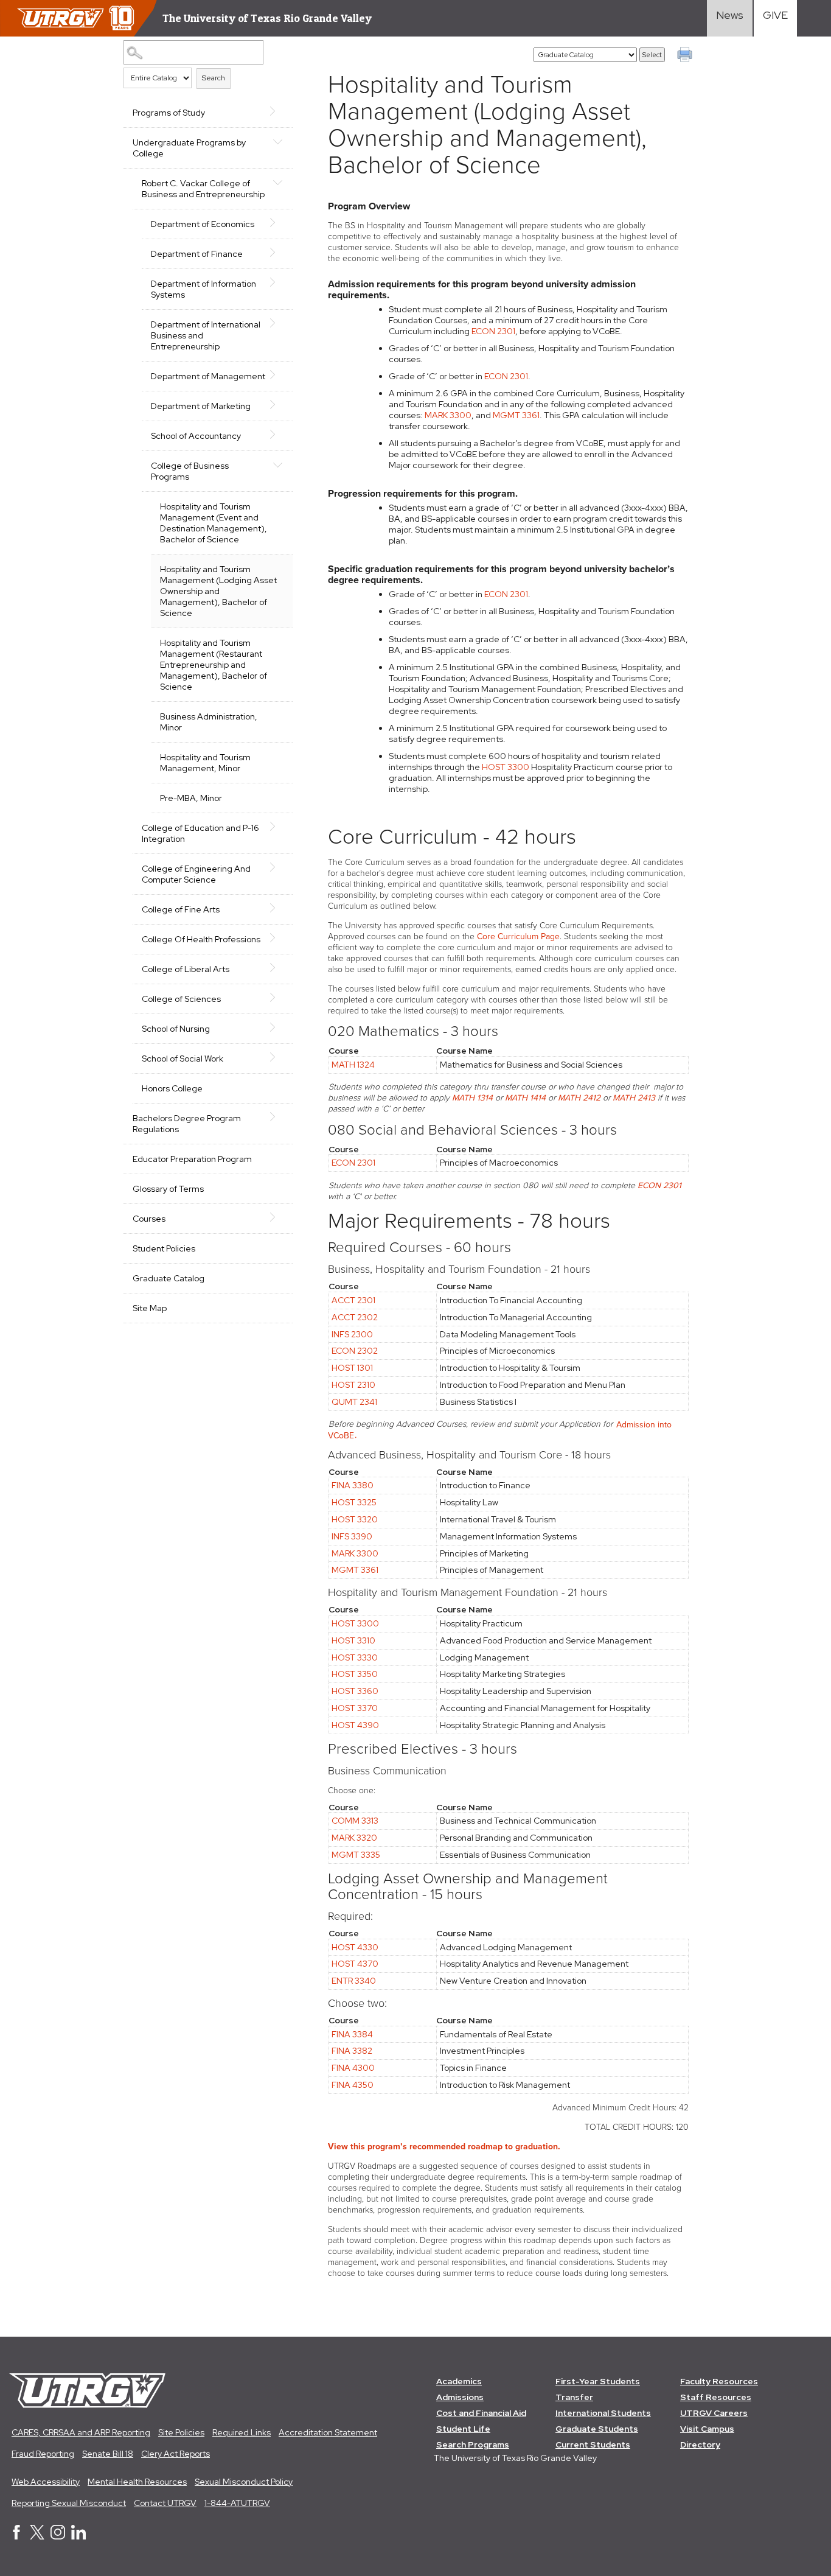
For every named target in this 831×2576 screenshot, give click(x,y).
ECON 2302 (355, 1351)
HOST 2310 (353, 1385)
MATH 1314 (472, 1098)
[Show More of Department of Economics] (277, 223)
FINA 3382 (352, 2051)
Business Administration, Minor (209, 722)
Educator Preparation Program (192, 1159)
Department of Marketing (201, 406)
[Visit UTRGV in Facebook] (16, 2536)
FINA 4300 (353, 2068)
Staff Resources (716, 2397)
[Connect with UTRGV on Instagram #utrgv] (58, 2536)
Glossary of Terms (168, 1189)
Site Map (150, 1308)
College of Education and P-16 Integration (200, 833)
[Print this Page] (686, 56)
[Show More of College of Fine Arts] (277, 908)
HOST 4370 (355, 1964)
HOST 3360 (355, 1691)
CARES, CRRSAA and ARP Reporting (81, 2432)
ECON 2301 (493, 331)
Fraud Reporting (43, 2454)
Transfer (574, 2397)
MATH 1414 (525, 1098)
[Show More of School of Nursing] (277, 1027)
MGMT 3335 (356, 1855)
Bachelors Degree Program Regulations (187, 1124)
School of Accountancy (196, 436)
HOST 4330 (355, 1947)
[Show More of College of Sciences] (277, 998)
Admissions (460, 2397)
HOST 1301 (352, 1368)
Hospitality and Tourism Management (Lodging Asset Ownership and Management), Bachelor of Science (218, 591)
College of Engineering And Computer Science (196, 874)
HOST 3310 (353, 1640)
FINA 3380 (353, 1485)
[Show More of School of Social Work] (277, 1057)
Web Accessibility (46, 2482)
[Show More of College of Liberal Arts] (277, 968)
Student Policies (164, 1248)
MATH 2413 (634, 1098)
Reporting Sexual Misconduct (69, 2503)
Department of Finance (197, 254)
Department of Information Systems (203, 289)
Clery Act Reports (176, 2454)
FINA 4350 (353, 2085)
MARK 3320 (354, 1838)
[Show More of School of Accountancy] (277, 435)
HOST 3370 (355, 1708)
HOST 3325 (354, 1502)
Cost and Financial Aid (481, 2413)
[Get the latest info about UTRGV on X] (37, 2536)
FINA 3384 (352, 2034)
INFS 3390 (352, 1536)
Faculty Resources (719, 2381)
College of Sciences (181, 999)
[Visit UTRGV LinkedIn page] (78, 2536)
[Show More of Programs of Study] (277, 111)
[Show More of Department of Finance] (277, 253)
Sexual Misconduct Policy (244, 2482)
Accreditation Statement (328, 2432)
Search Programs (473, 2445)
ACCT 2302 (355, 1317)
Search (214, 78)
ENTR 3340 (354, 1981)
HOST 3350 (355, 1674)
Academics (459, 2381)
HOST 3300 (506, 767)
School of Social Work (183, 1059)
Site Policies (181, 2432)
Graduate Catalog (169, 1278)
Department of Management (208, 376)
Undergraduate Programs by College (189, 148)
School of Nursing (176, 1029)
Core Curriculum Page (518, 936)
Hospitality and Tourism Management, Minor (205, 763)
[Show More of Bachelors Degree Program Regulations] (277, 1117)
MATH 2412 (579, 1098)
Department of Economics (203, 224)
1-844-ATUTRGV (237, 2503)
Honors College (172, 1088)
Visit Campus (707, 2429)
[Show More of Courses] (277, 1217)
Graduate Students (597, 2429)
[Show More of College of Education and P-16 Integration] (277, 827)
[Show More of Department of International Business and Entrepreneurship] (277, 323)
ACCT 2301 (353, 1300)
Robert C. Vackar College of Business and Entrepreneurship (203, 189)
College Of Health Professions (201, 939)
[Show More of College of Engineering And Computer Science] (277, 867)
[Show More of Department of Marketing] (277, 405)
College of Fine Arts (181, 909)
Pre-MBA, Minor (191, 798)
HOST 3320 (355, 1519)
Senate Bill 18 (108, 2454)
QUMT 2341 (354, 1402)
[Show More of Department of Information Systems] (277, 282)
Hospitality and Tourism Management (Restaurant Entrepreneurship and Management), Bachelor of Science (214, 665)
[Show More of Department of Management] (277, 375)
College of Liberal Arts (186, 969)
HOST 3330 (355, 1657)
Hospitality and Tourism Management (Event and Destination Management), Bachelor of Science (214, 523)
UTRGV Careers (714, 2413)
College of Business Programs (190, 471)
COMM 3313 (355, 1821)
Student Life (463, 2429)
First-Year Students (598, 2381)
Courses (149, 1219)
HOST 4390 (355, 1725)
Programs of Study (169, 113)
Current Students (593, 2445)
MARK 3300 (448, 415)
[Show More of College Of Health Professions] (277, 938)
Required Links (242, 2432)
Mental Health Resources (137, 2482)
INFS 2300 (352, 1334)
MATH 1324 (353, 1065)
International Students (603, 2413)
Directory (700, 2445)
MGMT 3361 (516, 415)
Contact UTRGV (165, 2503)
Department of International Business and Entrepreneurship (206, 335)
